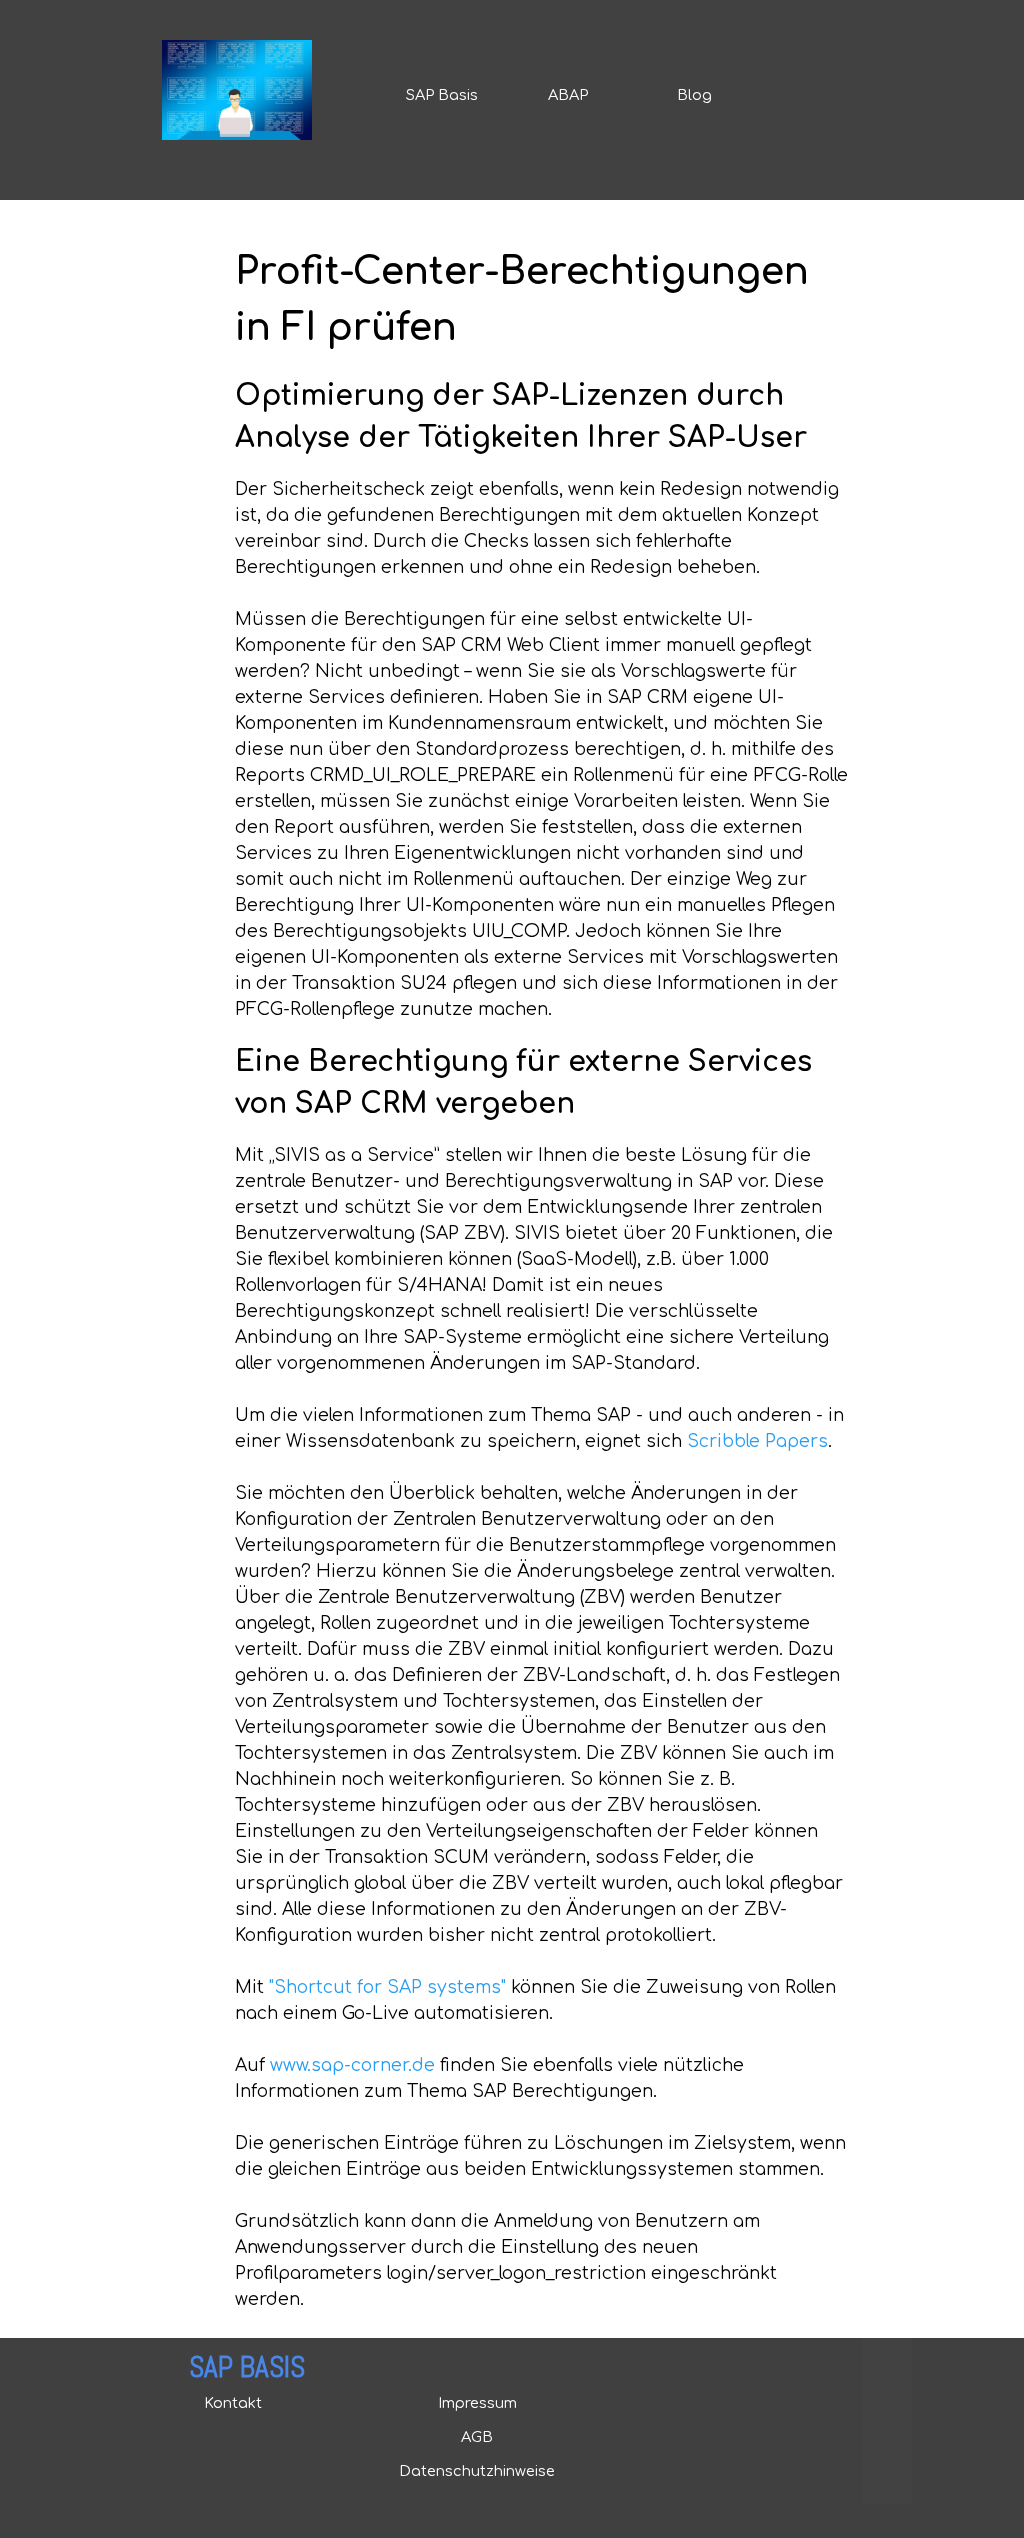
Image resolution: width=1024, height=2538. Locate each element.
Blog (694, 95)
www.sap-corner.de (352, 2065)
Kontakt (233, 2403)
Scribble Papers (757, 1441)
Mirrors (887, 2496)
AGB (477, 2437)
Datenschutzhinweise (477, 2471)
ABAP (568, 95)
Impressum (477, 2403)
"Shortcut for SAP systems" (387, 1987)
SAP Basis (442, 95)
